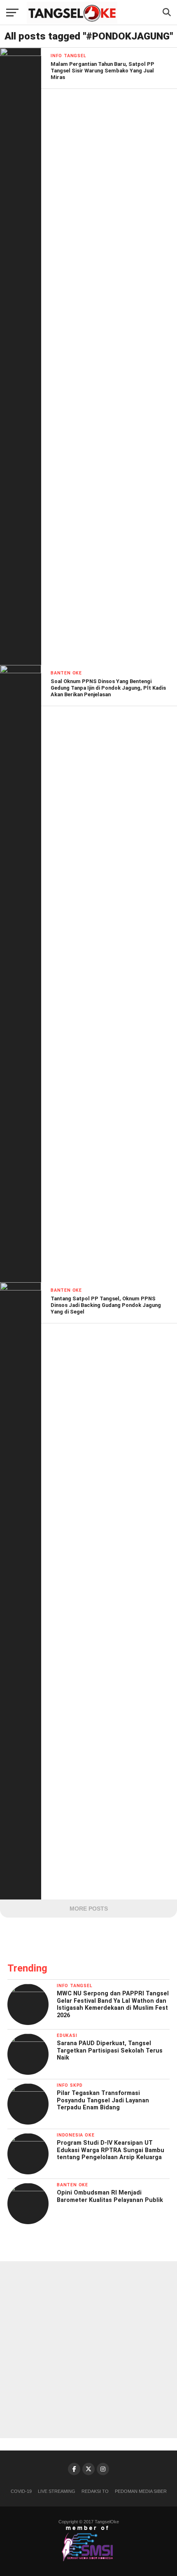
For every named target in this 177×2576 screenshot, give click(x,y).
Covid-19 (21, 2491)
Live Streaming (57, 2491)
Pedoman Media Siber (141, 2491)
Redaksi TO (95, 2491)
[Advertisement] (88, 2350)
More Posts (89, 1909)
